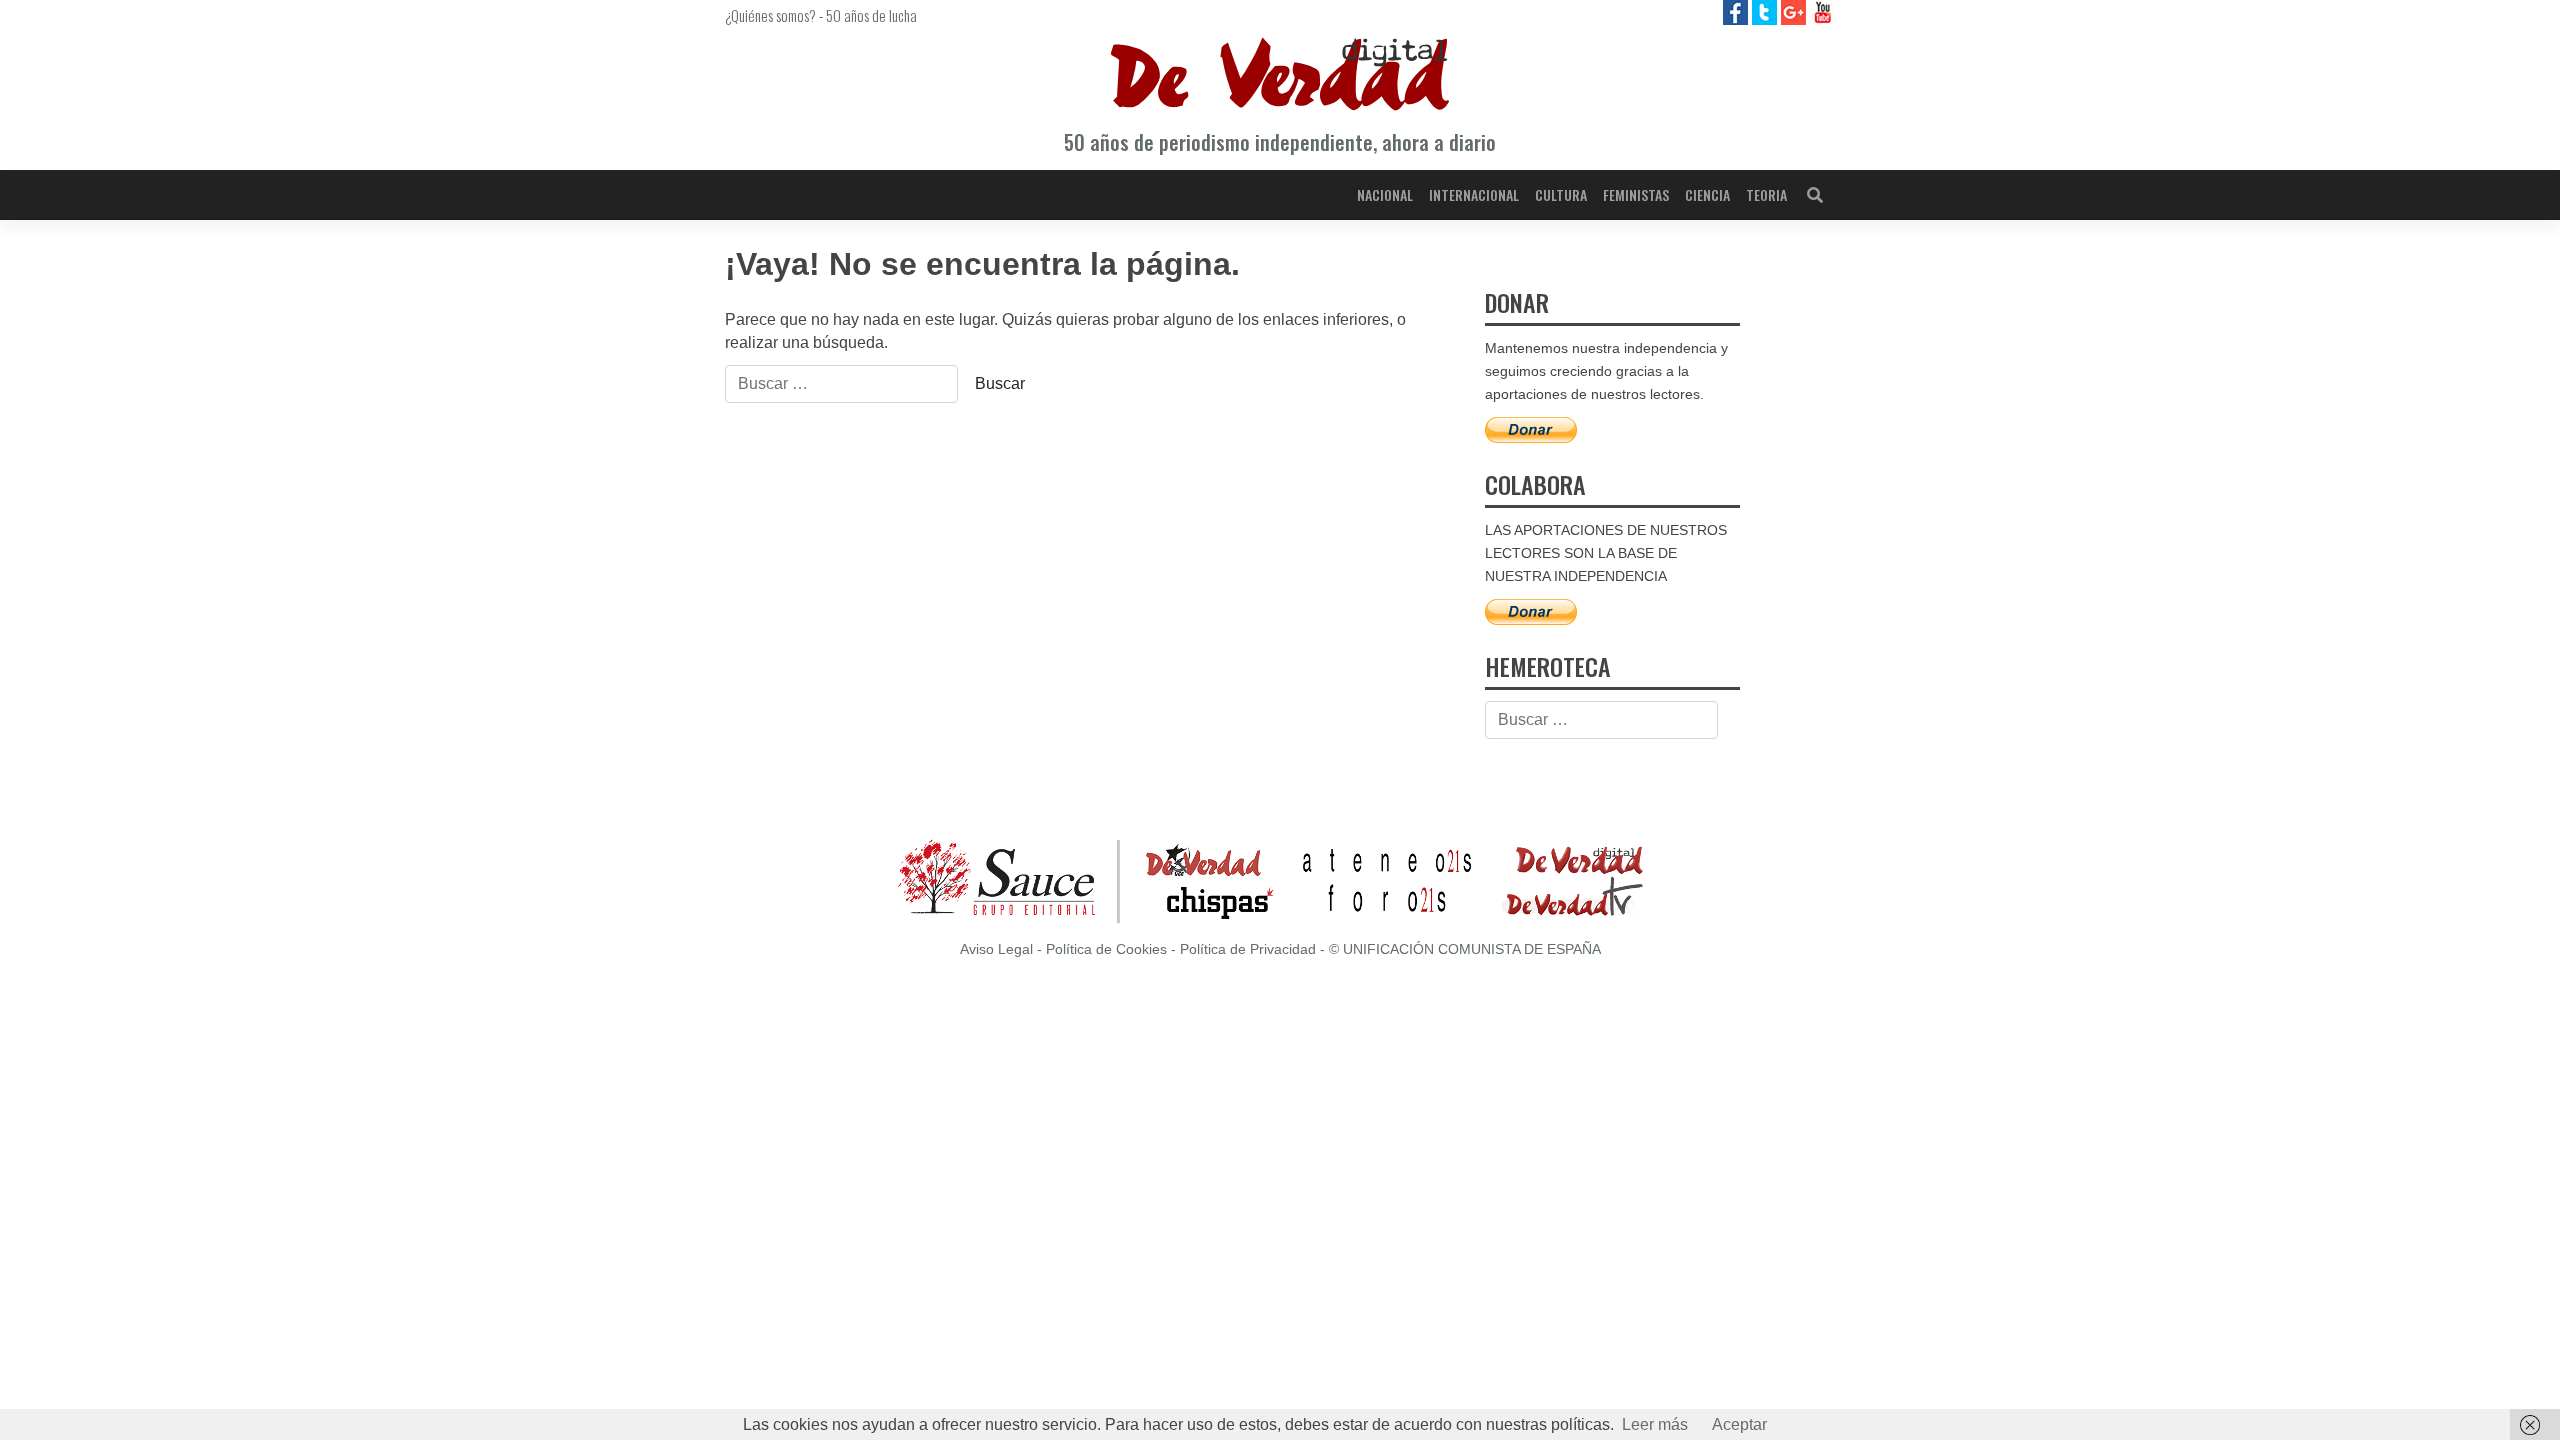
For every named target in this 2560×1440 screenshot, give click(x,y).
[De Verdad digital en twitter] (1766, 11)
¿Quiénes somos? (770, 15)
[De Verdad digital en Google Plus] (1795, 11)
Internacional (1474, 194)
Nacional (1385, 194)
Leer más (1655, 1424)
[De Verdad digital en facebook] (1737, 11)
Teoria (1766, 194)
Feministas (1636, 194)
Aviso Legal (996, 949)
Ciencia (1707, 194)
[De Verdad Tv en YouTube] (1822, 11)
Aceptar (1739, 1424)
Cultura (1561, 194)
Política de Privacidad (1248, 949)
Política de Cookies (1106, 949)
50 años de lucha (871, 15)
